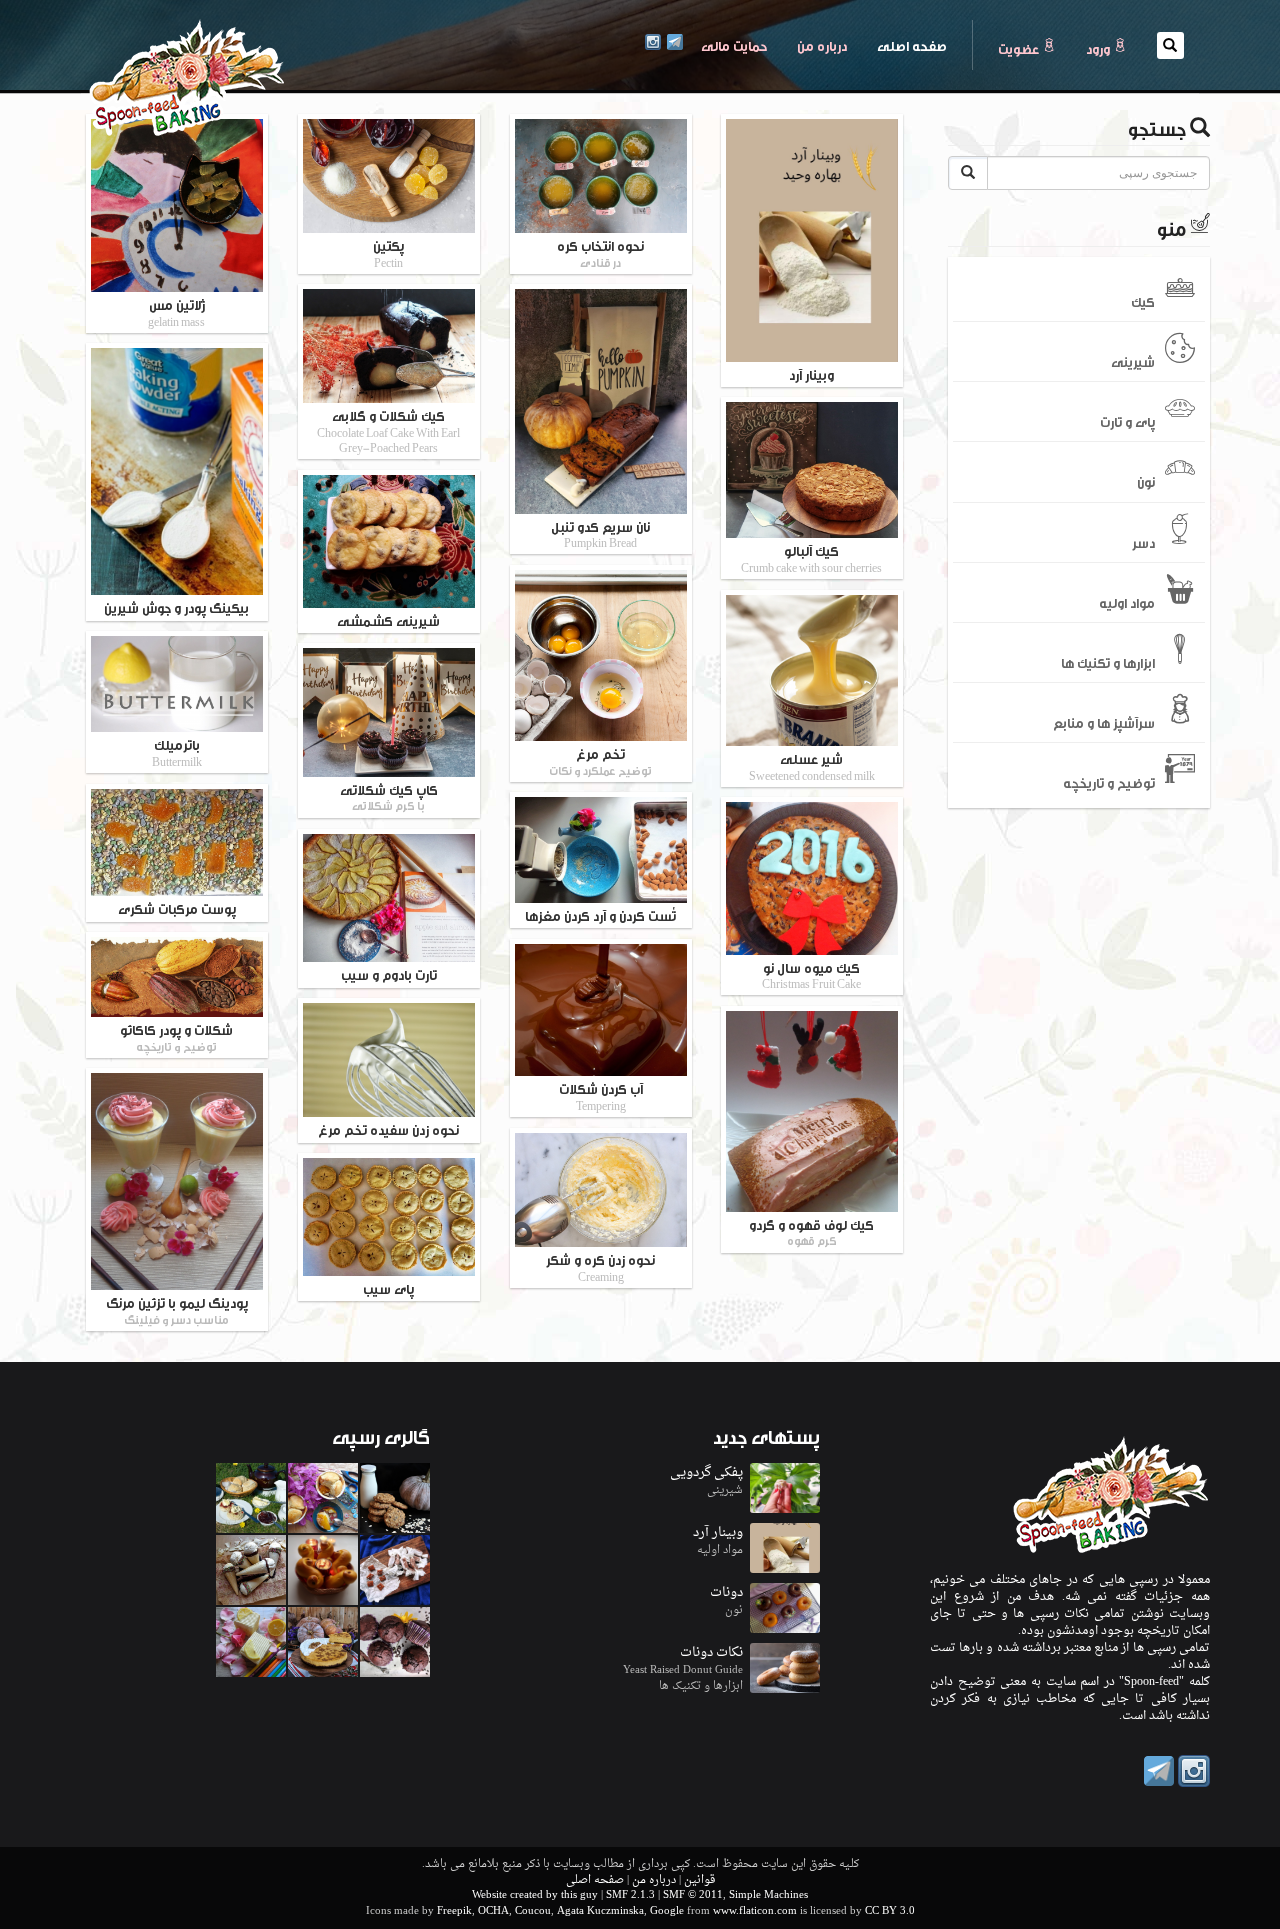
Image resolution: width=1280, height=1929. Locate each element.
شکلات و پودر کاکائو (176, 1036)
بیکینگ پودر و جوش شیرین (176, 607)
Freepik (454, 1911)
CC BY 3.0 (890, 1911)
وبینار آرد (811, 374)
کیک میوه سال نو (811, 974)
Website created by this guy (535, 1895)
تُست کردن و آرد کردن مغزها (600, 915)
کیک (1143, 300)
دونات (726, 1592)
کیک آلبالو (811, 557)
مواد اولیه (1127, 601)
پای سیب (388, 1288)
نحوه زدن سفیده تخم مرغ (388, 1129)
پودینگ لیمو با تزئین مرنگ (177, 1309)
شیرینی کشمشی (388, 620)
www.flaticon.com (755, 1911)
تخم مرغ (600, 760)
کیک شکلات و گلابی (388, 430)
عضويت (1020, 48)
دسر (1143, 541)
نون (1146, 481)
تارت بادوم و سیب (389, 974)
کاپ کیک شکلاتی (389, 796)
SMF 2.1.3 (630, 1895)
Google (667, 1911)
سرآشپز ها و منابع (1104, 722)
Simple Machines (768, 1895)
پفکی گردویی (706, 1472)
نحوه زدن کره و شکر (600, 1266)
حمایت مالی (734, 45)
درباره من (822, 45)
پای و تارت (1127, 421)
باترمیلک (177, 751)
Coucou (533, 1911)
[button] (1170, 45)
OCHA (493, 1911)
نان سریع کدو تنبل (600, 533)
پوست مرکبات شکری (177, 908)
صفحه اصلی (904, 44)
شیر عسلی (812, 765)
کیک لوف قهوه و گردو (811, 1231)
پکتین (388, 252)
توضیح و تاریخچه (1109, 782)
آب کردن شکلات (601, 1095)
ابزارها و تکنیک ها (1108, 662)
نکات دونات (711, 1652)
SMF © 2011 (693, 1895)
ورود (1099, 48)
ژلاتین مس (176, 311)
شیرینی (1133, 361)
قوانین (699, 1880)
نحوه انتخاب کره (600, 252)
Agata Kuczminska (600, 1911)
